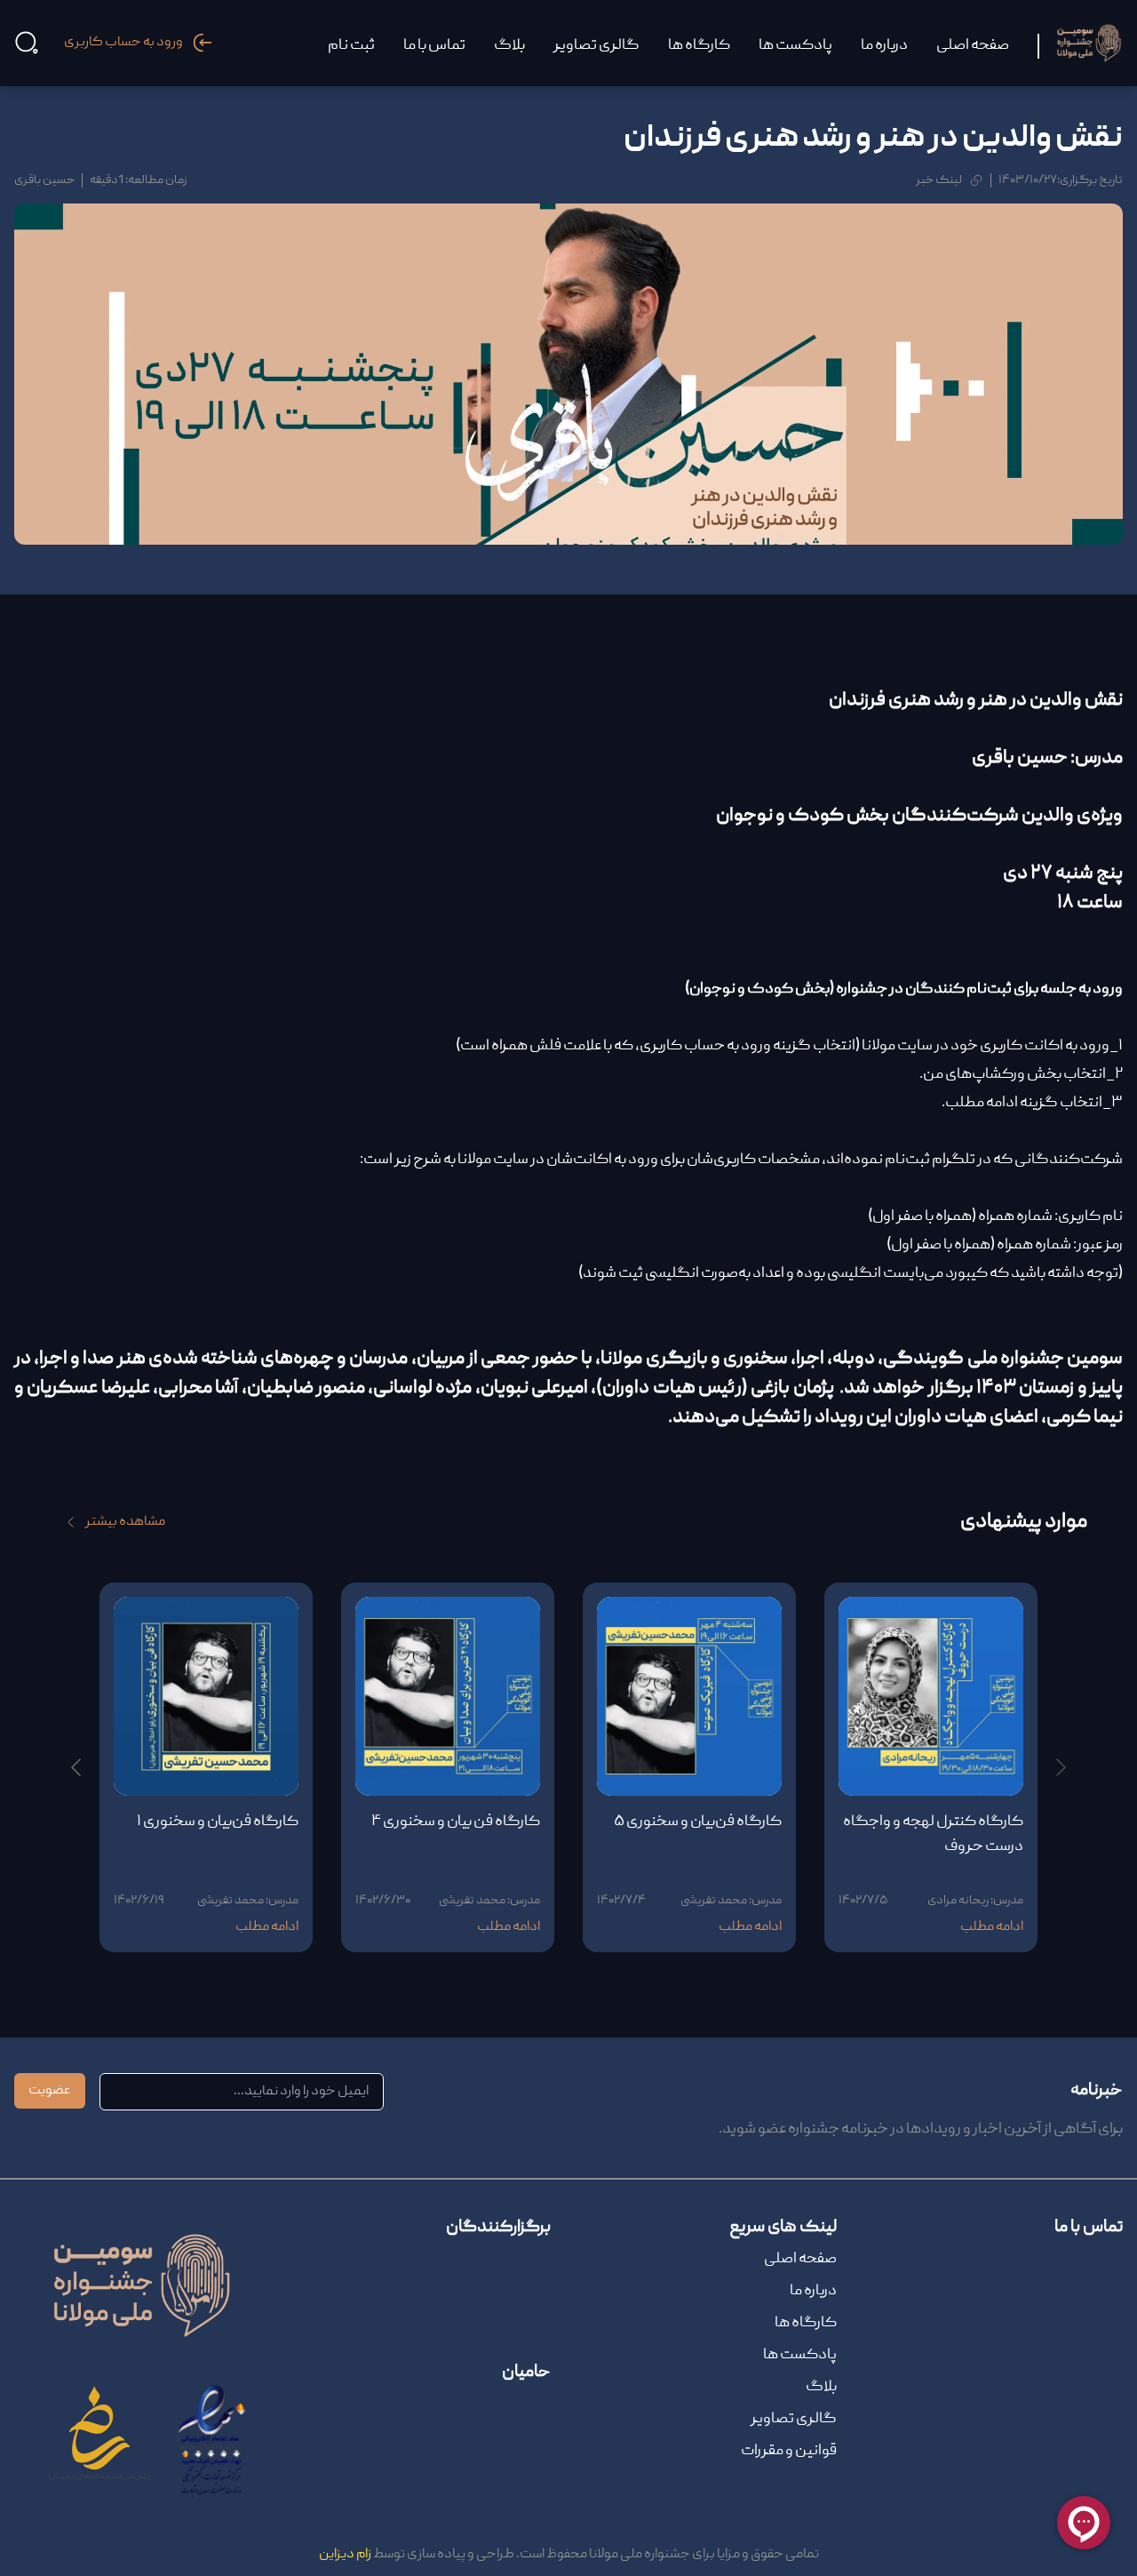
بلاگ (821, 2387)
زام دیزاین (345, 2555)
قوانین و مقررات (789, 2451)
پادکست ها (800, 2355)
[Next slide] (77, 1767)
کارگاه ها (806, 2323)
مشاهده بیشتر (125, 1522)
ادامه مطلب (992, 1927)
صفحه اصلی (800, 2259)
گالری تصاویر (794, 2419)
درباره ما (813, 2291)
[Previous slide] (1060, 1767)
